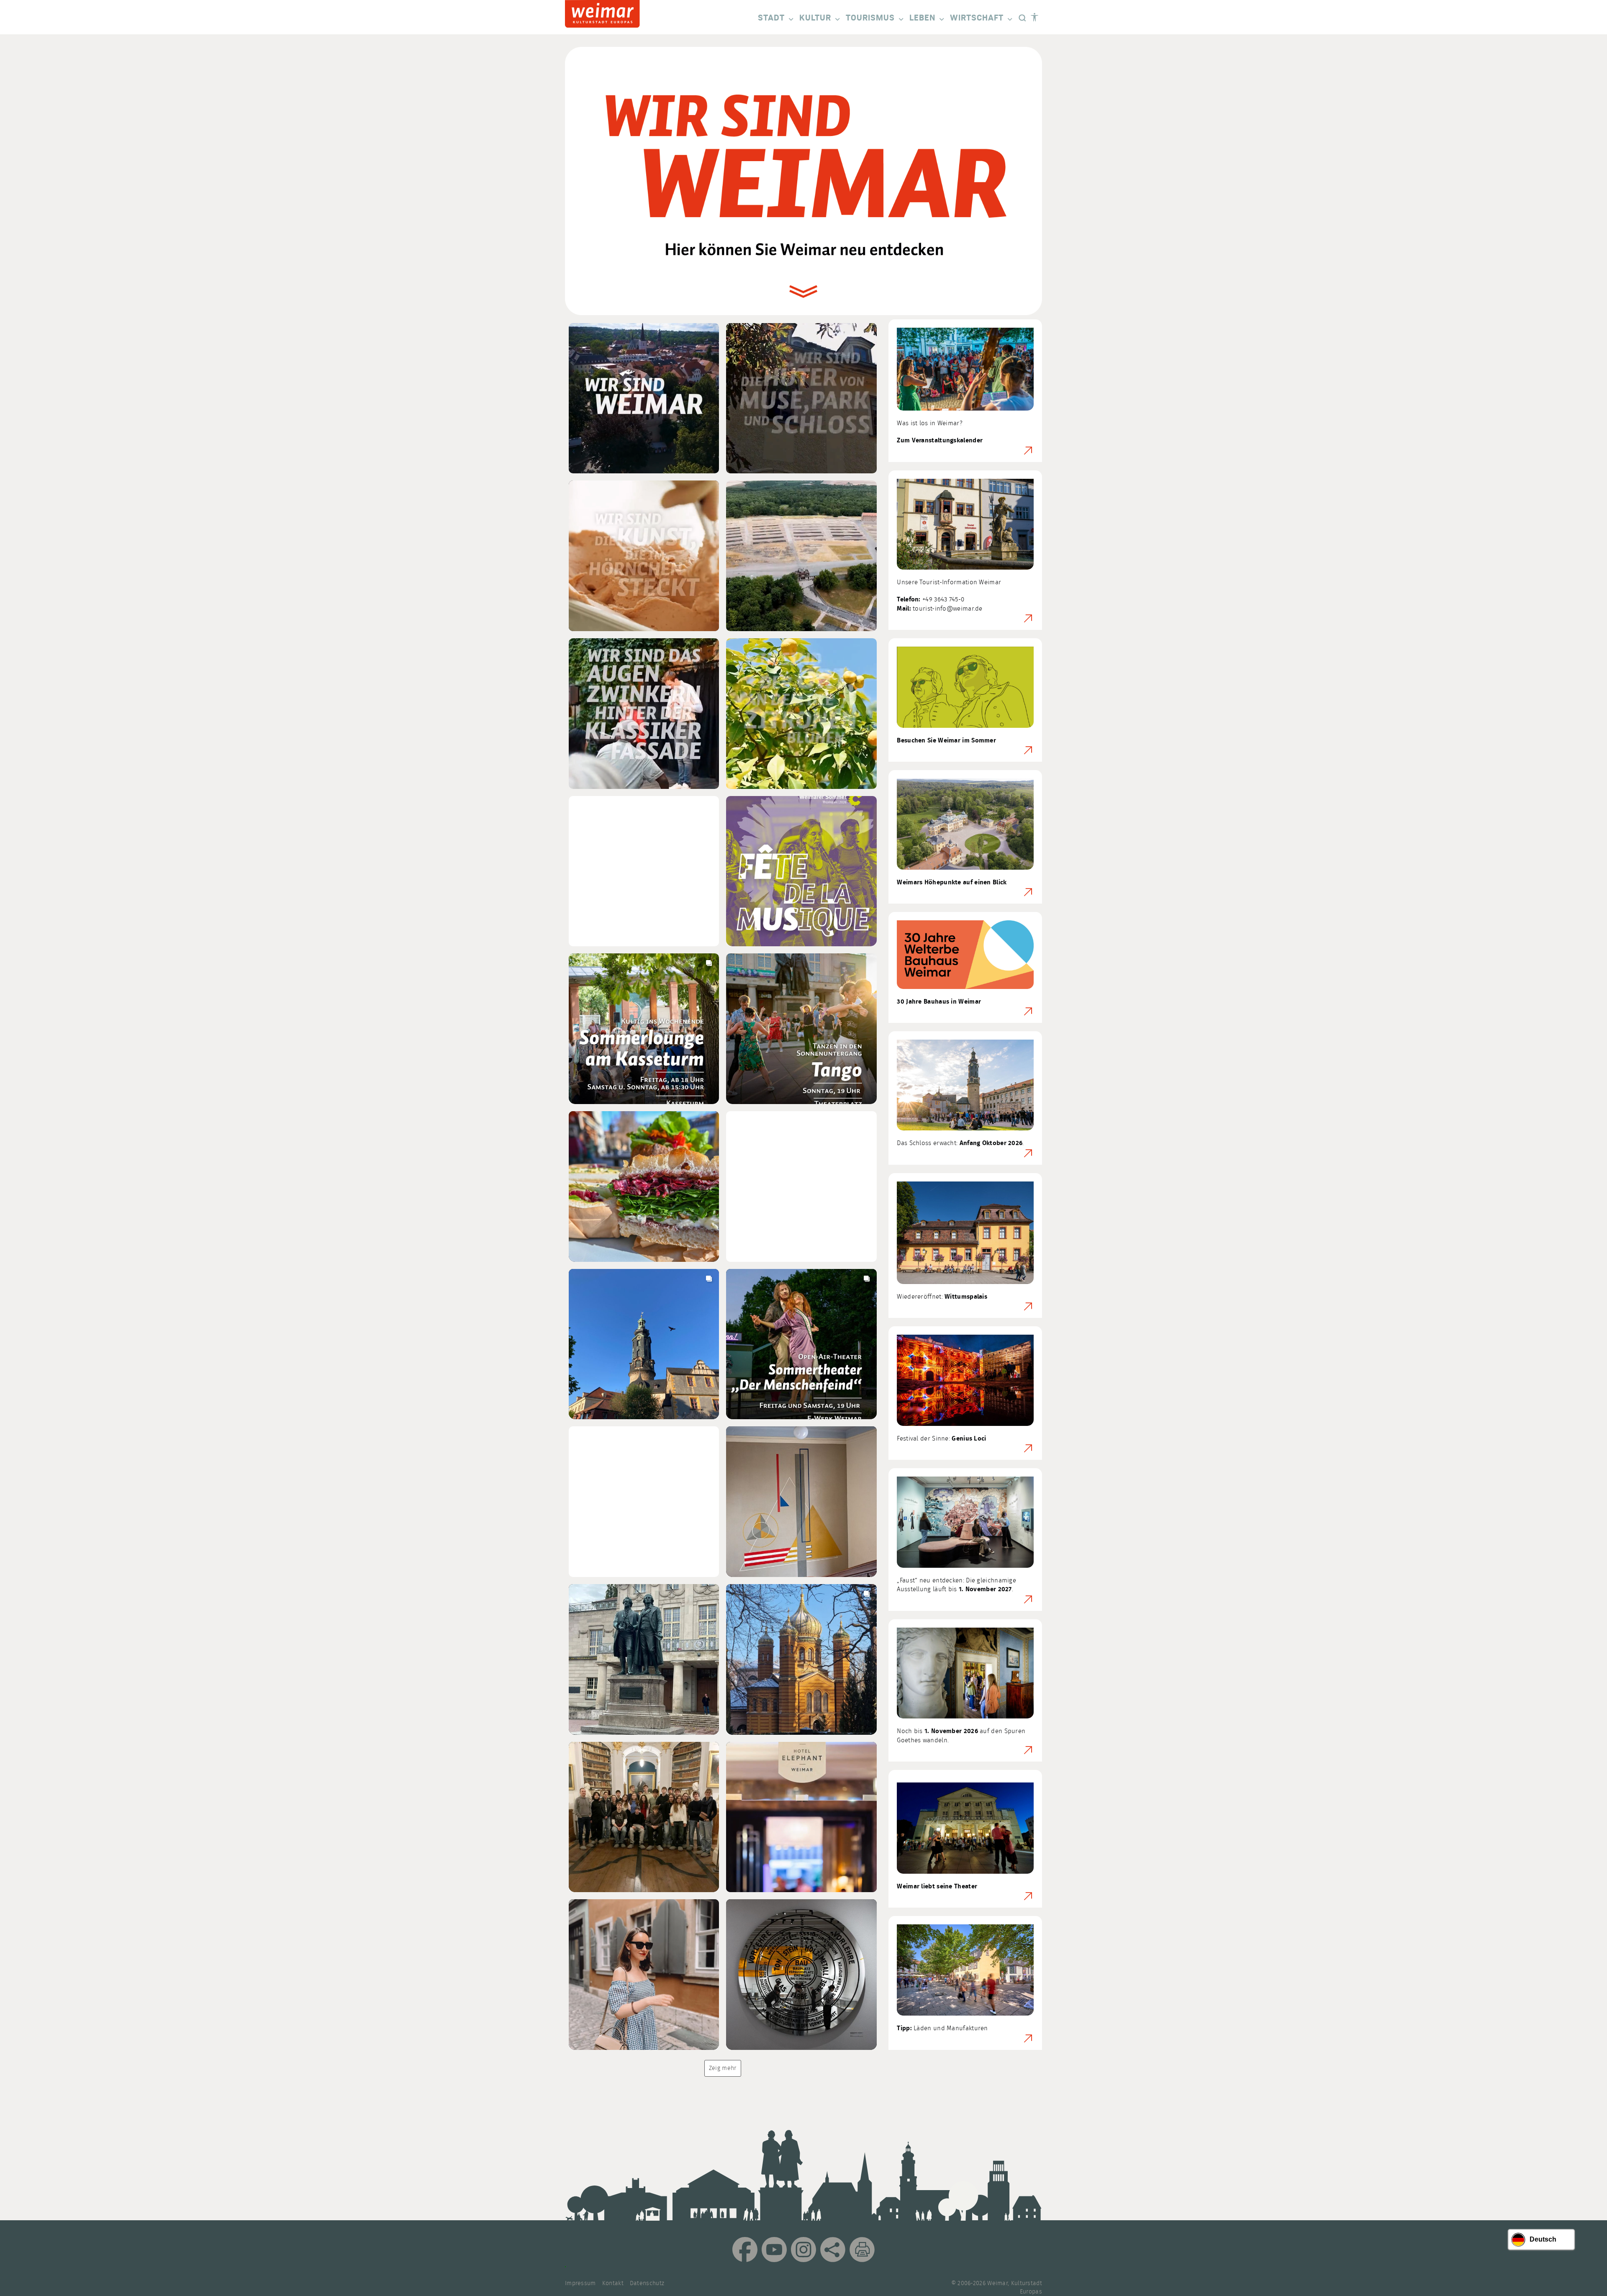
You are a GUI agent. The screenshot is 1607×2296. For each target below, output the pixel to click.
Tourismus (870, 18)
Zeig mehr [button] (723, 2068)
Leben (922, 18)
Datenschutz (647, 2283)
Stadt (771, 18)
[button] (644, 398)
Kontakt (613, 2283)
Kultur (815, 18)
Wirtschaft (977, 18)
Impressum (580, 2283)
